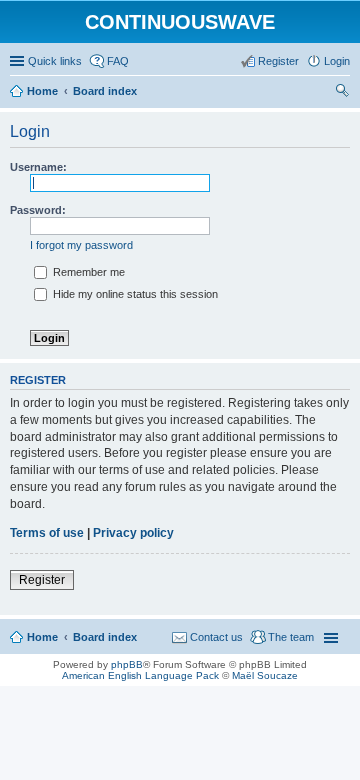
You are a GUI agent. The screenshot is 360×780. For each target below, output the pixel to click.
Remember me (87, 272)
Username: (38, 167)
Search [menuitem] (342, 93)
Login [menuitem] (337, 61)
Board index (105, 637)
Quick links (55, 61)
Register (42, 580)
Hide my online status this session (134, 294)
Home (42, 637)
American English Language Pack (140, 675)
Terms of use (47, 533)
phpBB (127, 664)
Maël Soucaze (265, 675)
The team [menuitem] (291, 637)
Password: (38, 210)
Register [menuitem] (278, 61)
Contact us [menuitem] (216, 637)
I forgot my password (81, 245)
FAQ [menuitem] (118, 61)
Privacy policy (133, 533)
